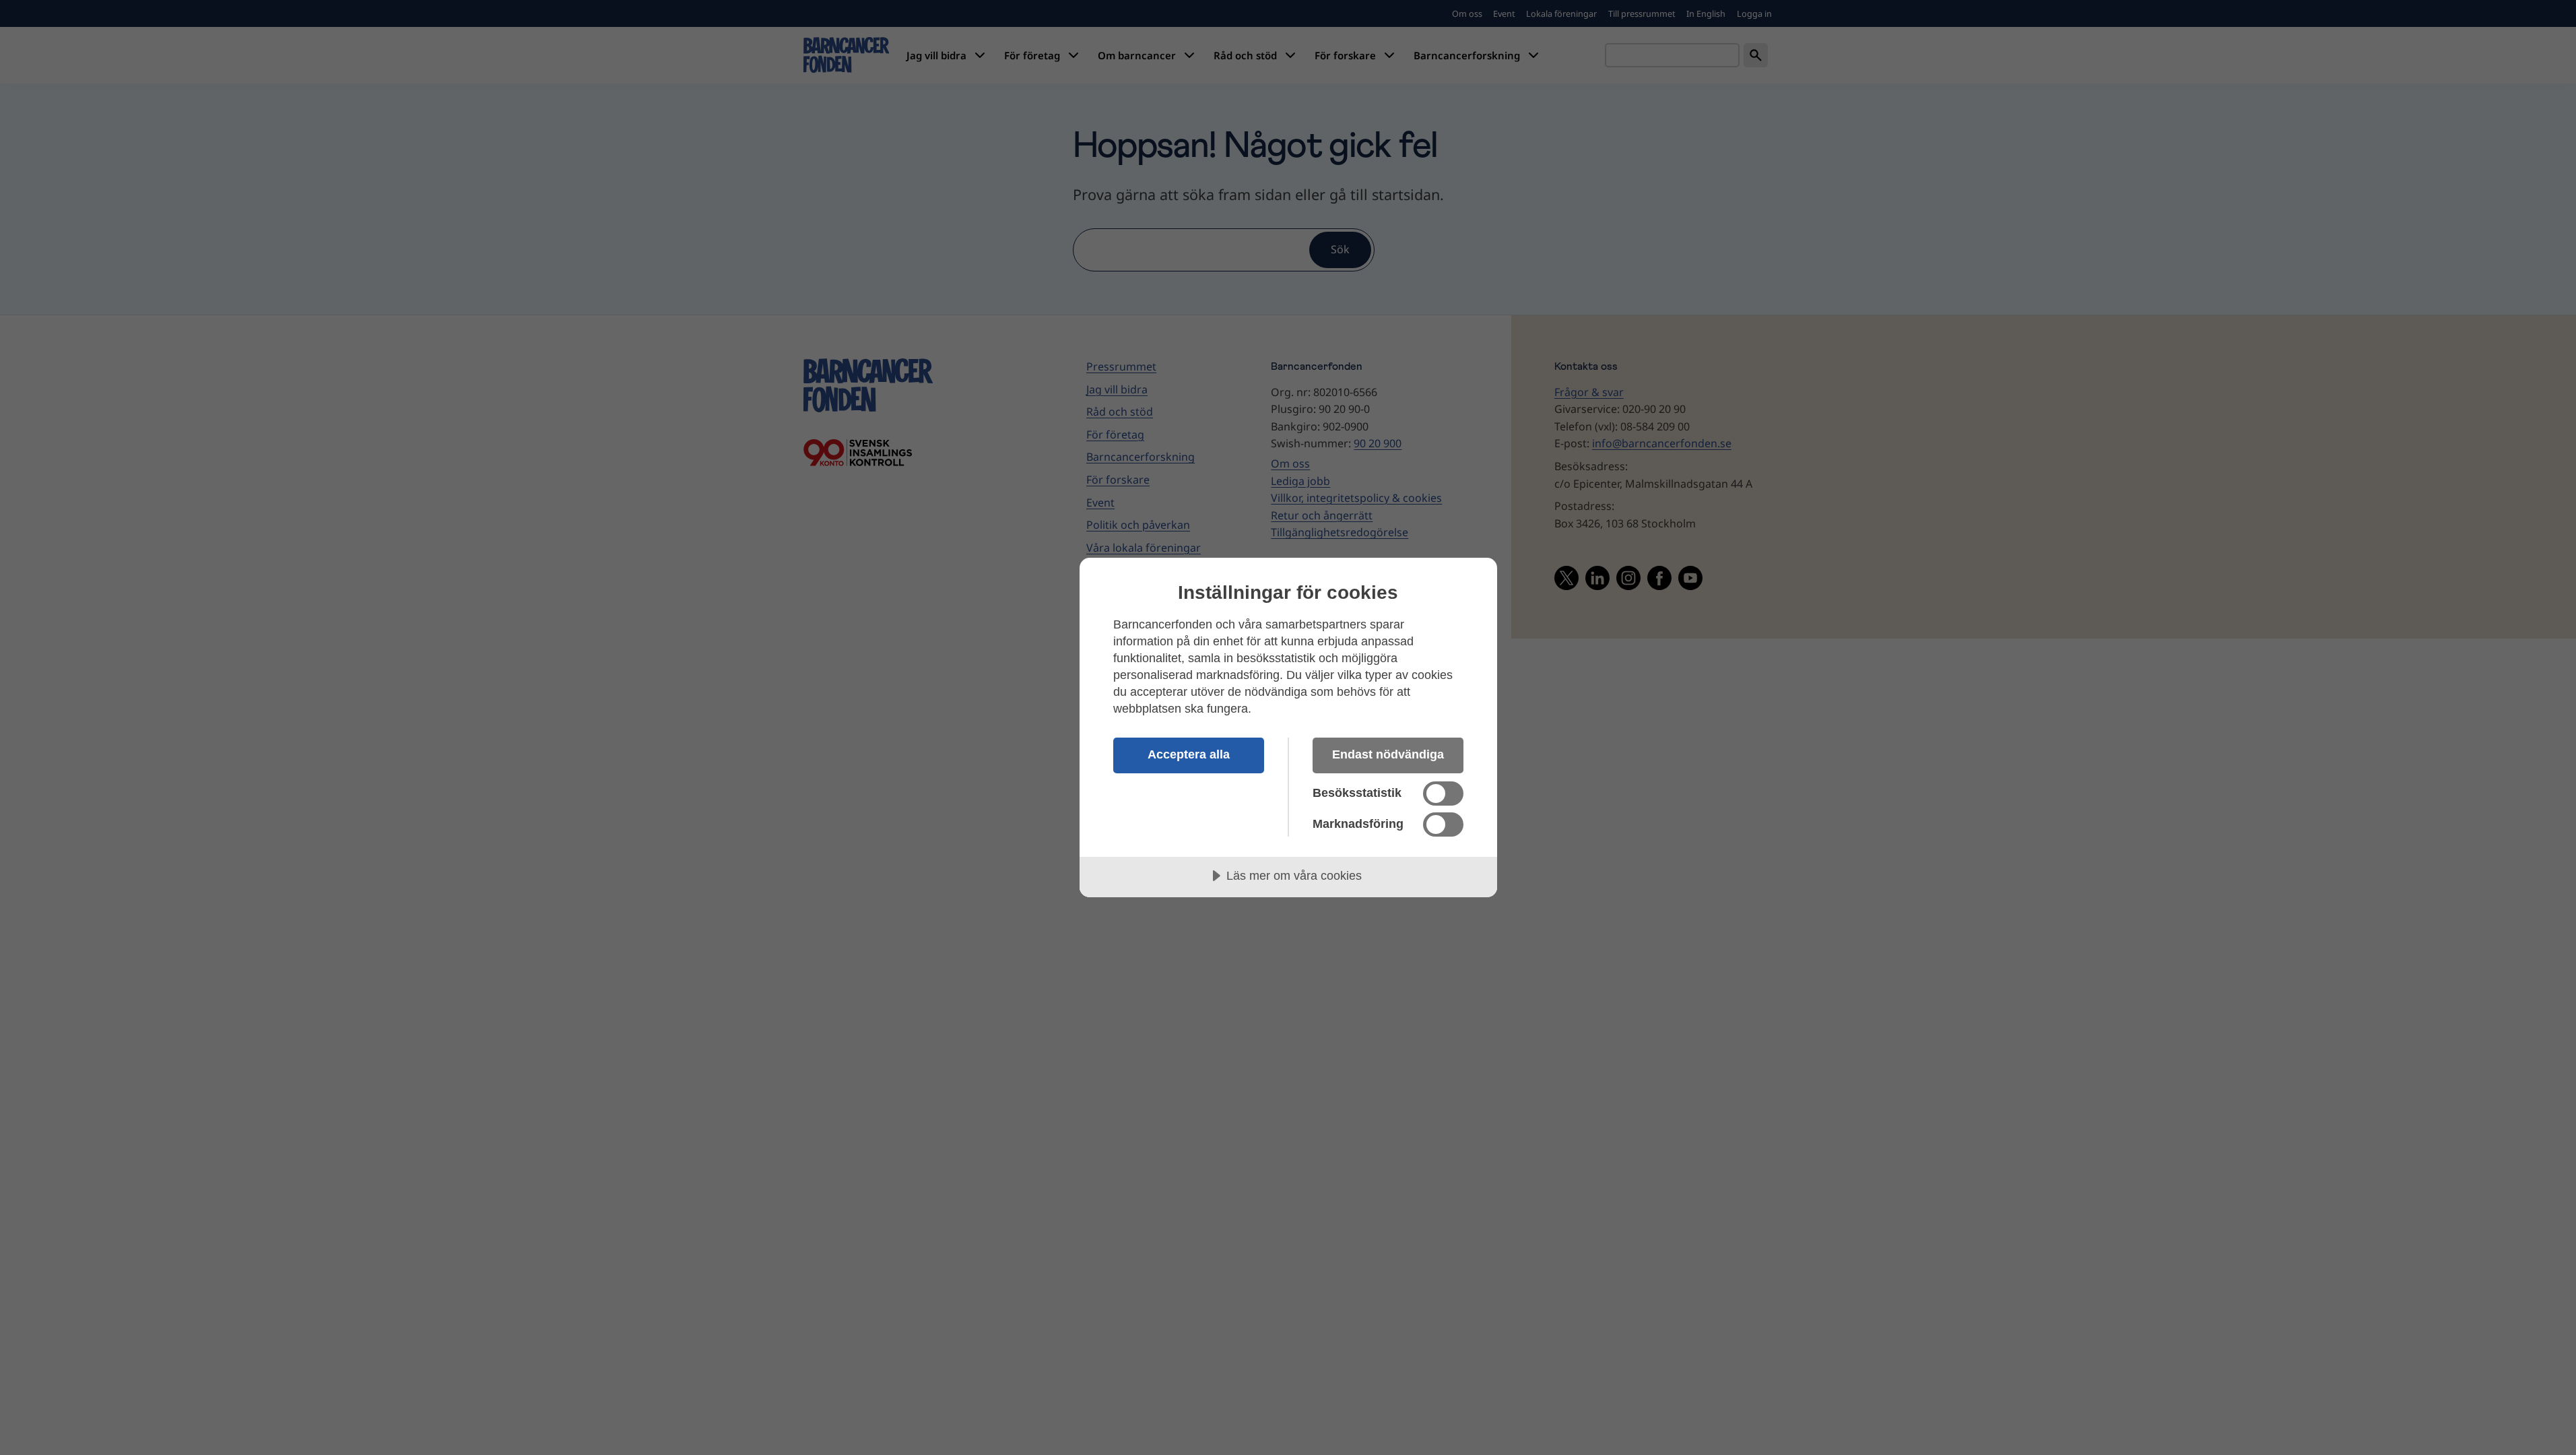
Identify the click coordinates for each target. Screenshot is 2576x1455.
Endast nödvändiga (1388, 754)
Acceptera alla (1189, 754)
